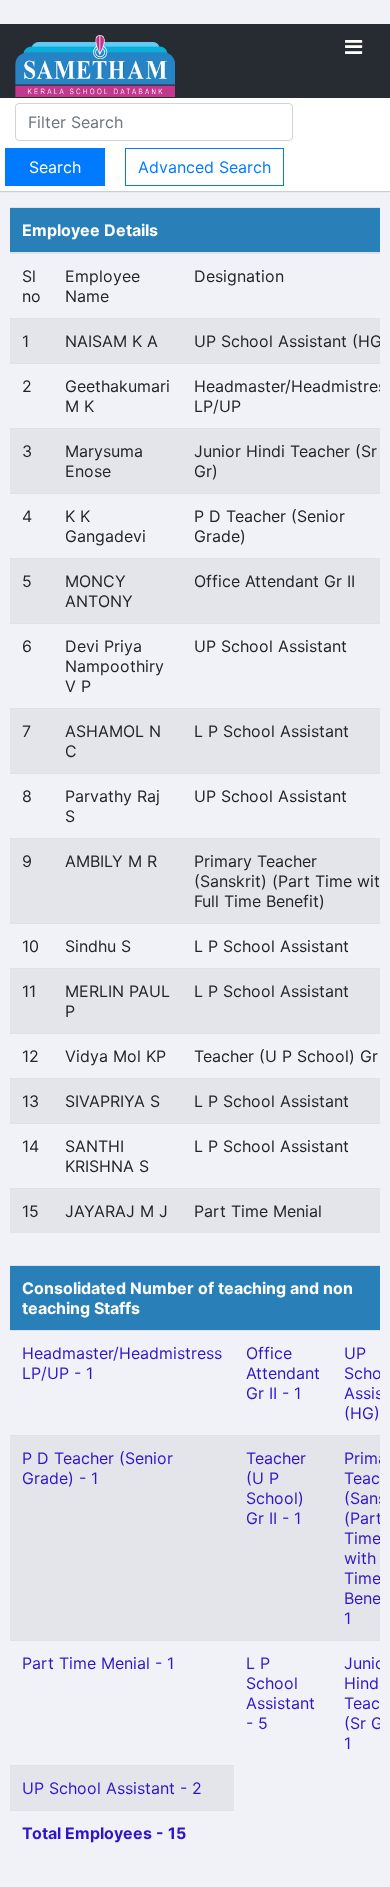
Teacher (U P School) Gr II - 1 (276, 1488)
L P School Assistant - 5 (280, 1693)
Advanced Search (204, 167)
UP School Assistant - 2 (112, 1788)
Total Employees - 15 (104, 1833)
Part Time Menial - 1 (98, 1663)
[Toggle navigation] (353, 47)
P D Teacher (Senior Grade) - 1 (97, 1468)
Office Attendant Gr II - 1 (283, 1373)
